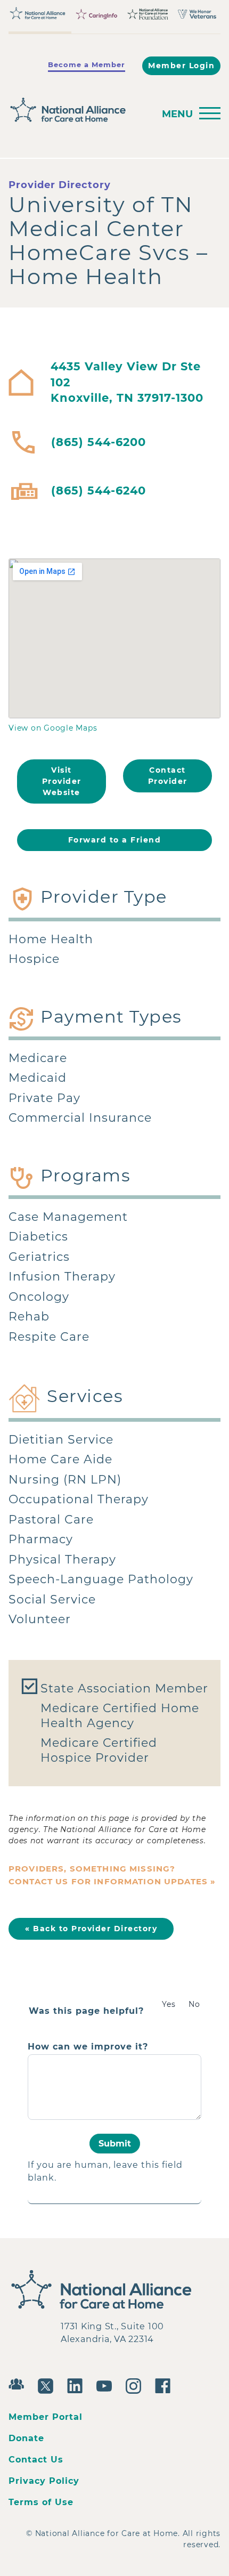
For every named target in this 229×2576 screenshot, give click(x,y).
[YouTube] (107, 2385)
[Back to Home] (78, 110)
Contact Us (36, 2460)
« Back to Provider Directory (91, 1929)
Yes (169, 2004)
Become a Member (87, 64)
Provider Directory (60, 185)
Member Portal (46, 2417)
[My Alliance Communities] (19, 2383)
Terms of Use (41, 2502)
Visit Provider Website (62, 781)
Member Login (181, 66)
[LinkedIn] (77, 2385)
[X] (48, 2385)
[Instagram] (136, 2385)
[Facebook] (165, 2385)
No (194, 2004)
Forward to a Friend (115, 840)
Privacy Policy (44, 2481)
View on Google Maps (53, 728)
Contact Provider (168, 776)
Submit (115, 2144)
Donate (26, 2438)
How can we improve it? (88, 2047)
